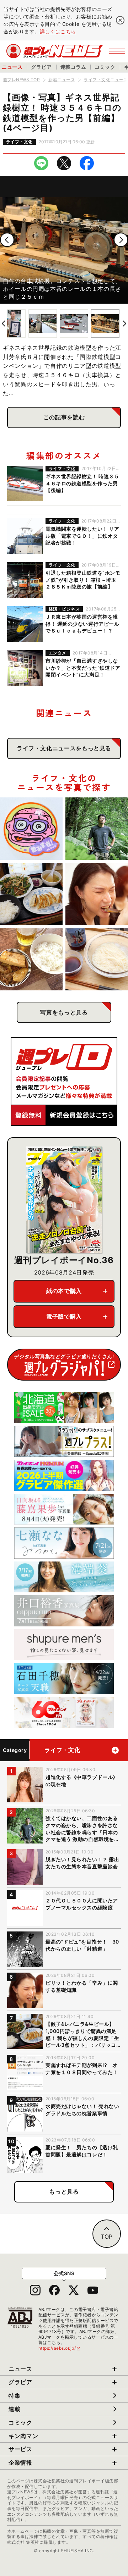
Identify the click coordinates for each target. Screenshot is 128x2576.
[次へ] (121, 240)
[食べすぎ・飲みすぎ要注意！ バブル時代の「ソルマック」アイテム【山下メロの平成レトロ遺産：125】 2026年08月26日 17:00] (31, 829)
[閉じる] (120, 20)
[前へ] (7, 240)
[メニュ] (117, 51)
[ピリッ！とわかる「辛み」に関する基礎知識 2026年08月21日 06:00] (97, 894)
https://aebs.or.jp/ (60, 2348)
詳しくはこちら (58, 31)
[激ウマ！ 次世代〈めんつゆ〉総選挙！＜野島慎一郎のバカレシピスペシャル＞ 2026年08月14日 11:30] (97, 959)
